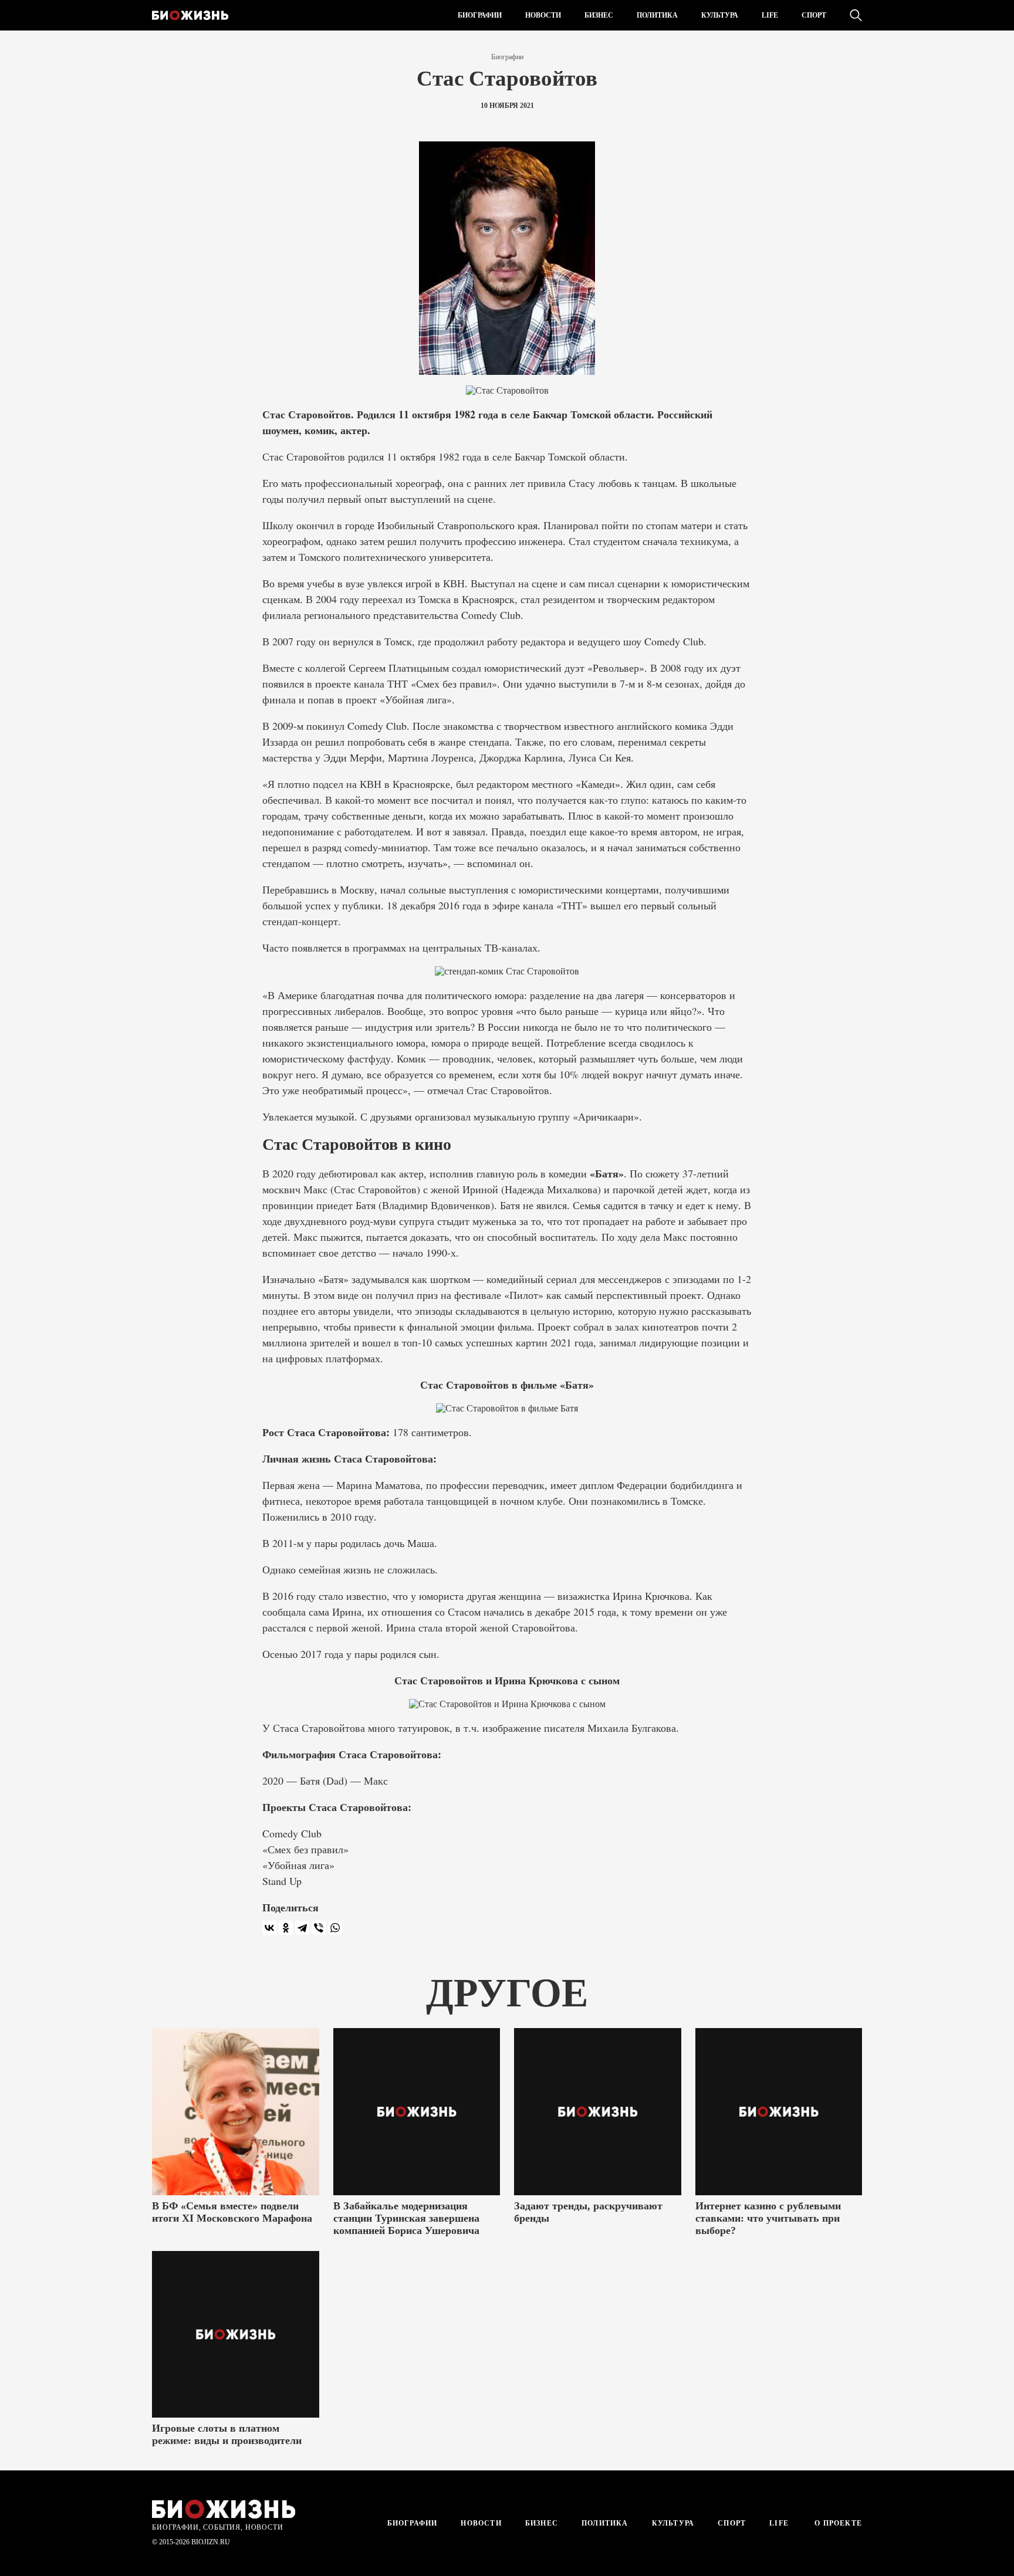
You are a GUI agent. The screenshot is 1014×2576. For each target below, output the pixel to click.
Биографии (480, 15)
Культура (720, 15)
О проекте (837, 2523)
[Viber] (319, 1928)
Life (770, 15)
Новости (543, 15)
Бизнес (599, 15)
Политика (657, 15)
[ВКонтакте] (269, 1928)
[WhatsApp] (335, 1928)
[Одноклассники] (286, 1928)
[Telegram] (302, 1928)
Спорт (814, 15)
